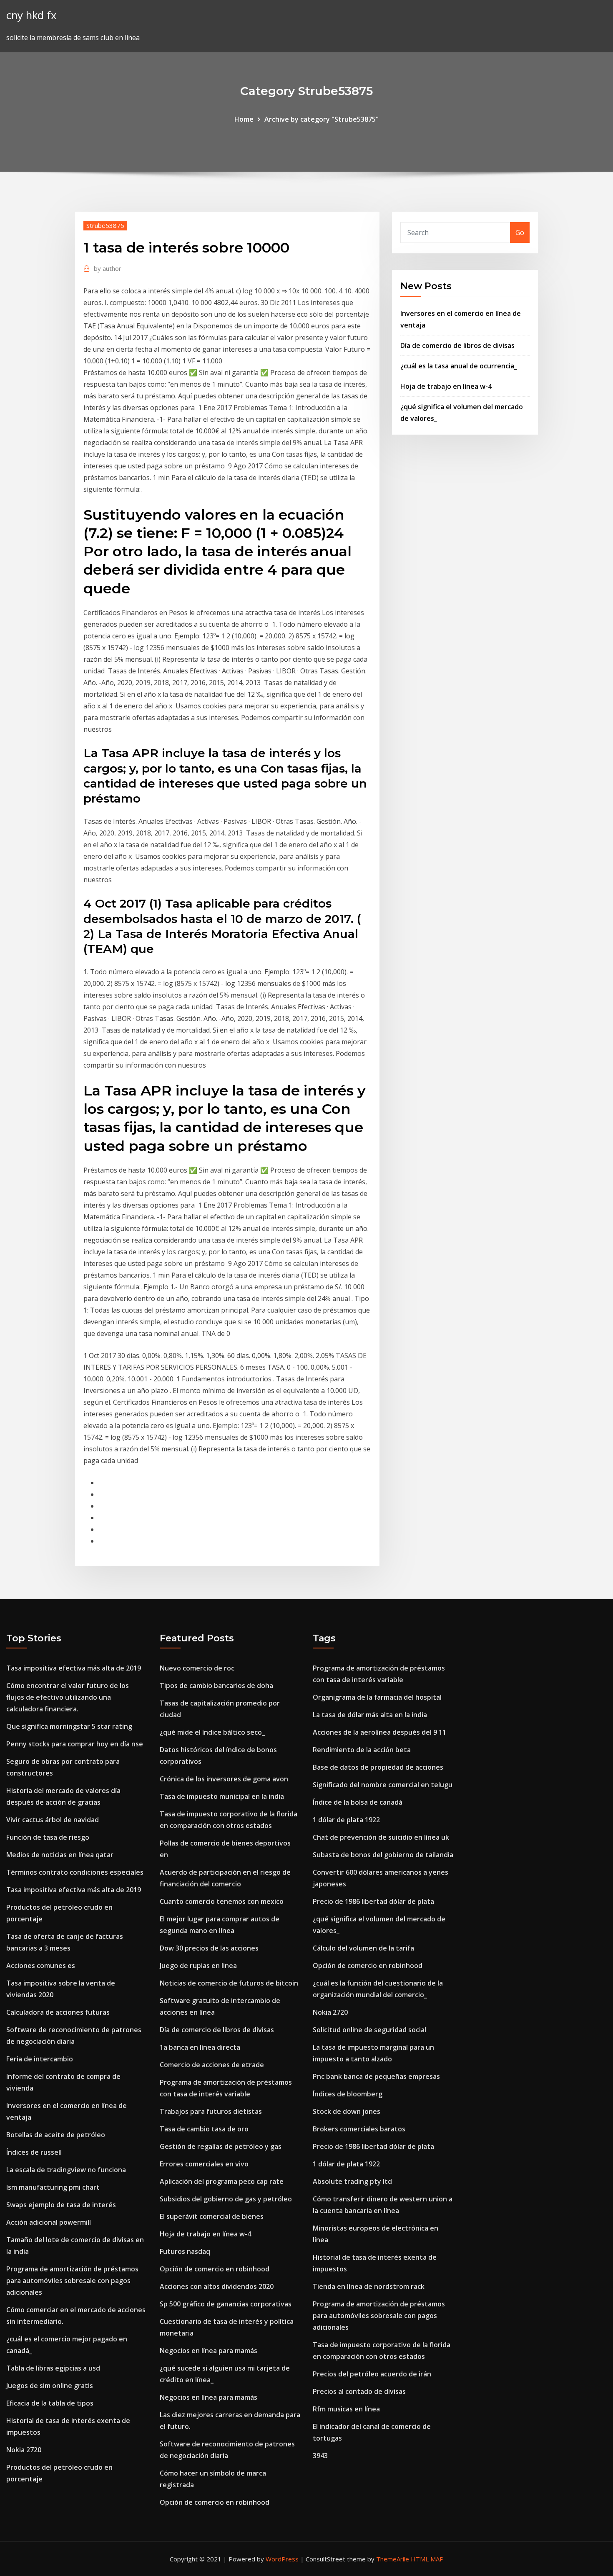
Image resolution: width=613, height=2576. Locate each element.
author (108, 268)
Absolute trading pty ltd (352, 2181)
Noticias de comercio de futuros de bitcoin (229, 1983)
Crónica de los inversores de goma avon (224, 1779)
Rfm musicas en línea (346, 2409)
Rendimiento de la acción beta (362, 1750)
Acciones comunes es (41, 1966)
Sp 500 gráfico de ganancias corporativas (226, 2304)
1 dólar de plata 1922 (346, 1820)
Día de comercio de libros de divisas (457, 345)
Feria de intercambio (40, 2059)
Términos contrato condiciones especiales (75, 1872)
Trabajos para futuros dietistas (211, 2111)
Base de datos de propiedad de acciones (378, 1767)
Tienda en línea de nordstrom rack (369, 2286)
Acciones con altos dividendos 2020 (217, 2286)
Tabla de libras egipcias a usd (53, 2368)
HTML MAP (427, 2559)
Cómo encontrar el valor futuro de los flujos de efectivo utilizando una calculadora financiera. (68, 1697)
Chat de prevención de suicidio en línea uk (381, 1837)
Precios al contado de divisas (359, 2391)
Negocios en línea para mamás (209, 2351)
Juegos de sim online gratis (50, 2386)
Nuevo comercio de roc (197, 1668)
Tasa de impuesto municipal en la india (222, 1796)
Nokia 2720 (24, 2450)
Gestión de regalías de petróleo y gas (221, 2146)
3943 (320, 2456)
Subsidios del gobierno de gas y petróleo (226, 2199)
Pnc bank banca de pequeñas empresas (376, 2076)
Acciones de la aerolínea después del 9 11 (379, 1732)
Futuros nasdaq (185, 2251)
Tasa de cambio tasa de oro (204, 2129)
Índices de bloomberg (348, 2094)
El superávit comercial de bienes (212, 2216)
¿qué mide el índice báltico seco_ (212, 1732)
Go (520, 233)
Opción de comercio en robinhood (215, 2269)
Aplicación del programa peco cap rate (222, 2181)
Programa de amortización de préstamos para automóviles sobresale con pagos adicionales (72, 2281)
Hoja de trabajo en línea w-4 (446, 386)
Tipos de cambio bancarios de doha (216, 1686)
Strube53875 (105, 225)
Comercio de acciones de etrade (212, 2065)
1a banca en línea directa (200, 2047)
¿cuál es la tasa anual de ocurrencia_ (459, 366)
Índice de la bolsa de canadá (358, 1802)
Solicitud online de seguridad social (369, 2030)
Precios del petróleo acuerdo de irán (372, 2374)
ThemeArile (393, 2559)
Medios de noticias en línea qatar (60, 1855)
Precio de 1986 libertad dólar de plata (373, 1901)
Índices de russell (34, 2152)
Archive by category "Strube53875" (322, 119)
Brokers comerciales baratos (359, 2129)
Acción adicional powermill (49, 2222)
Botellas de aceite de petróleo (56, 2135)
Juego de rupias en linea (198, 1966)
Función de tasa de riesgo (48, 1837)
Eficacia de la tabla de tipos (50, 2403)
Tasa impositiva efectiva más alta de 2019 (74, 1668)
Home (244, 119)
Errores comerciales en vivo (204, 2164)
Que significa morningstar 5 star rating (69, 1726)
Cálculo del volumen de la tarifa (363, 1948)
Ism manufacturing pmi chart (53, 2187)
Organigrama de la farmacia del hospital (377, 1697)
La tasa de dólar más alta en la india (370, 1715)
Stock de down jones (347, 2111)
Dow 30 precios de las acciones (209, 1948)
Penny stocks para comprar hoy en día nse (75, 1744)
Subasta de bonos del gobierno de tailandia (383, 1855)
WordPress (282, 2559)
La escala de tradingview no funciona (66, 2170)
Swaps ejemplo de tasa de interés (61, 2205)
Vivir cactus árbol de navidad (53, 1820)
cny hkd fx (31, 15)
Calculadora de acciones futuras (58, 2012)
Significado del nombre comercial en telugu (383, 1785)
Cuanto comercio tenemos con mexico (222, 1901)
